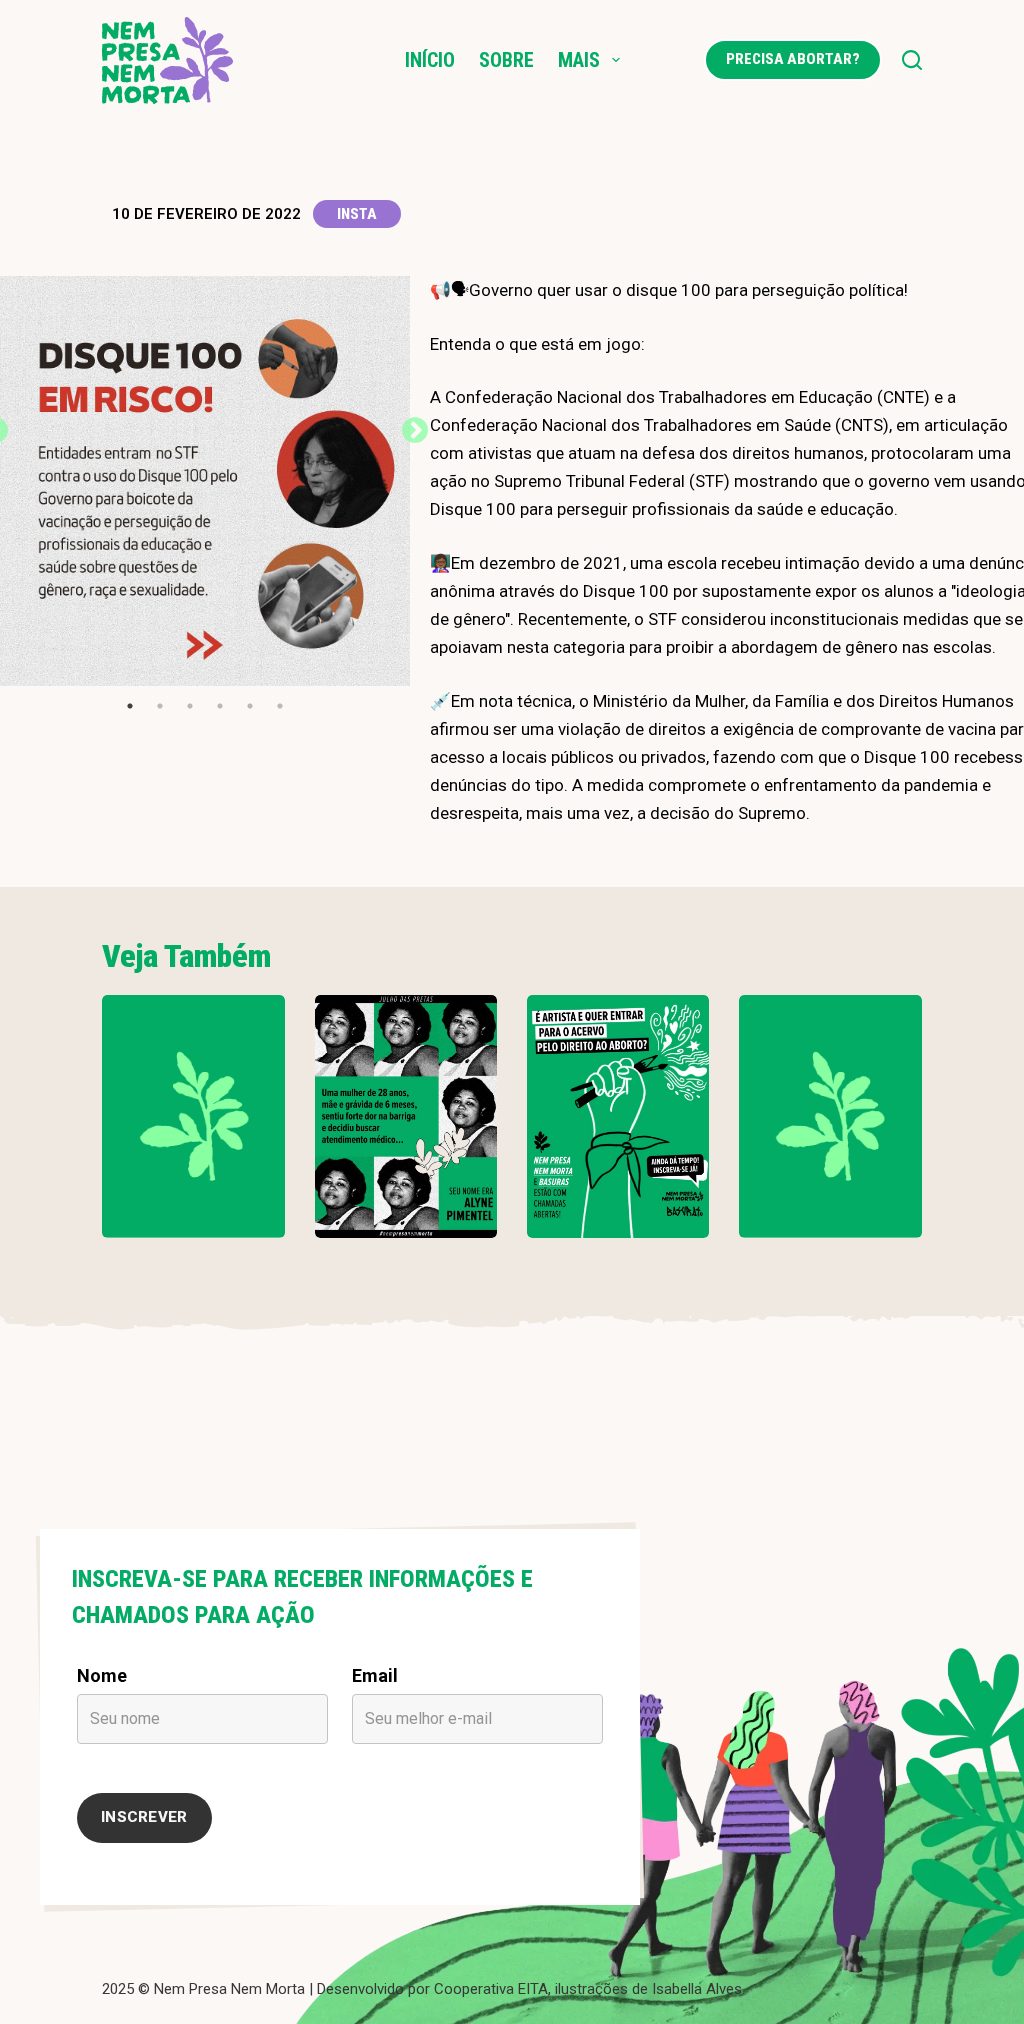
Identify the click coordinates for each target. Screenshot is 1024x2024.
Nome (102, 1675)
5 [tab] (250, 706)
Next (410, 426)
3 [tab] (190, 706)
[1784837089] (406, 1116)
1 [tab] (130, 706)
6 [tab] (280, 706)
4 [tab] (220, 706)
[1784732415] (618, 1116)
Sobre (506, 60)
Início (430, 60)
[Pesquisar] (912, 60)
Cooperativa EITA (491, 1989)
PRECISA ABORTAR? (793, 59)
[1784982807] (193, 1116)
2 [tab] (160, 706)
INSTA (357, 214)
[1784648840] (830, 1116)
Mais (579, 60)
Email (375, 1675)
